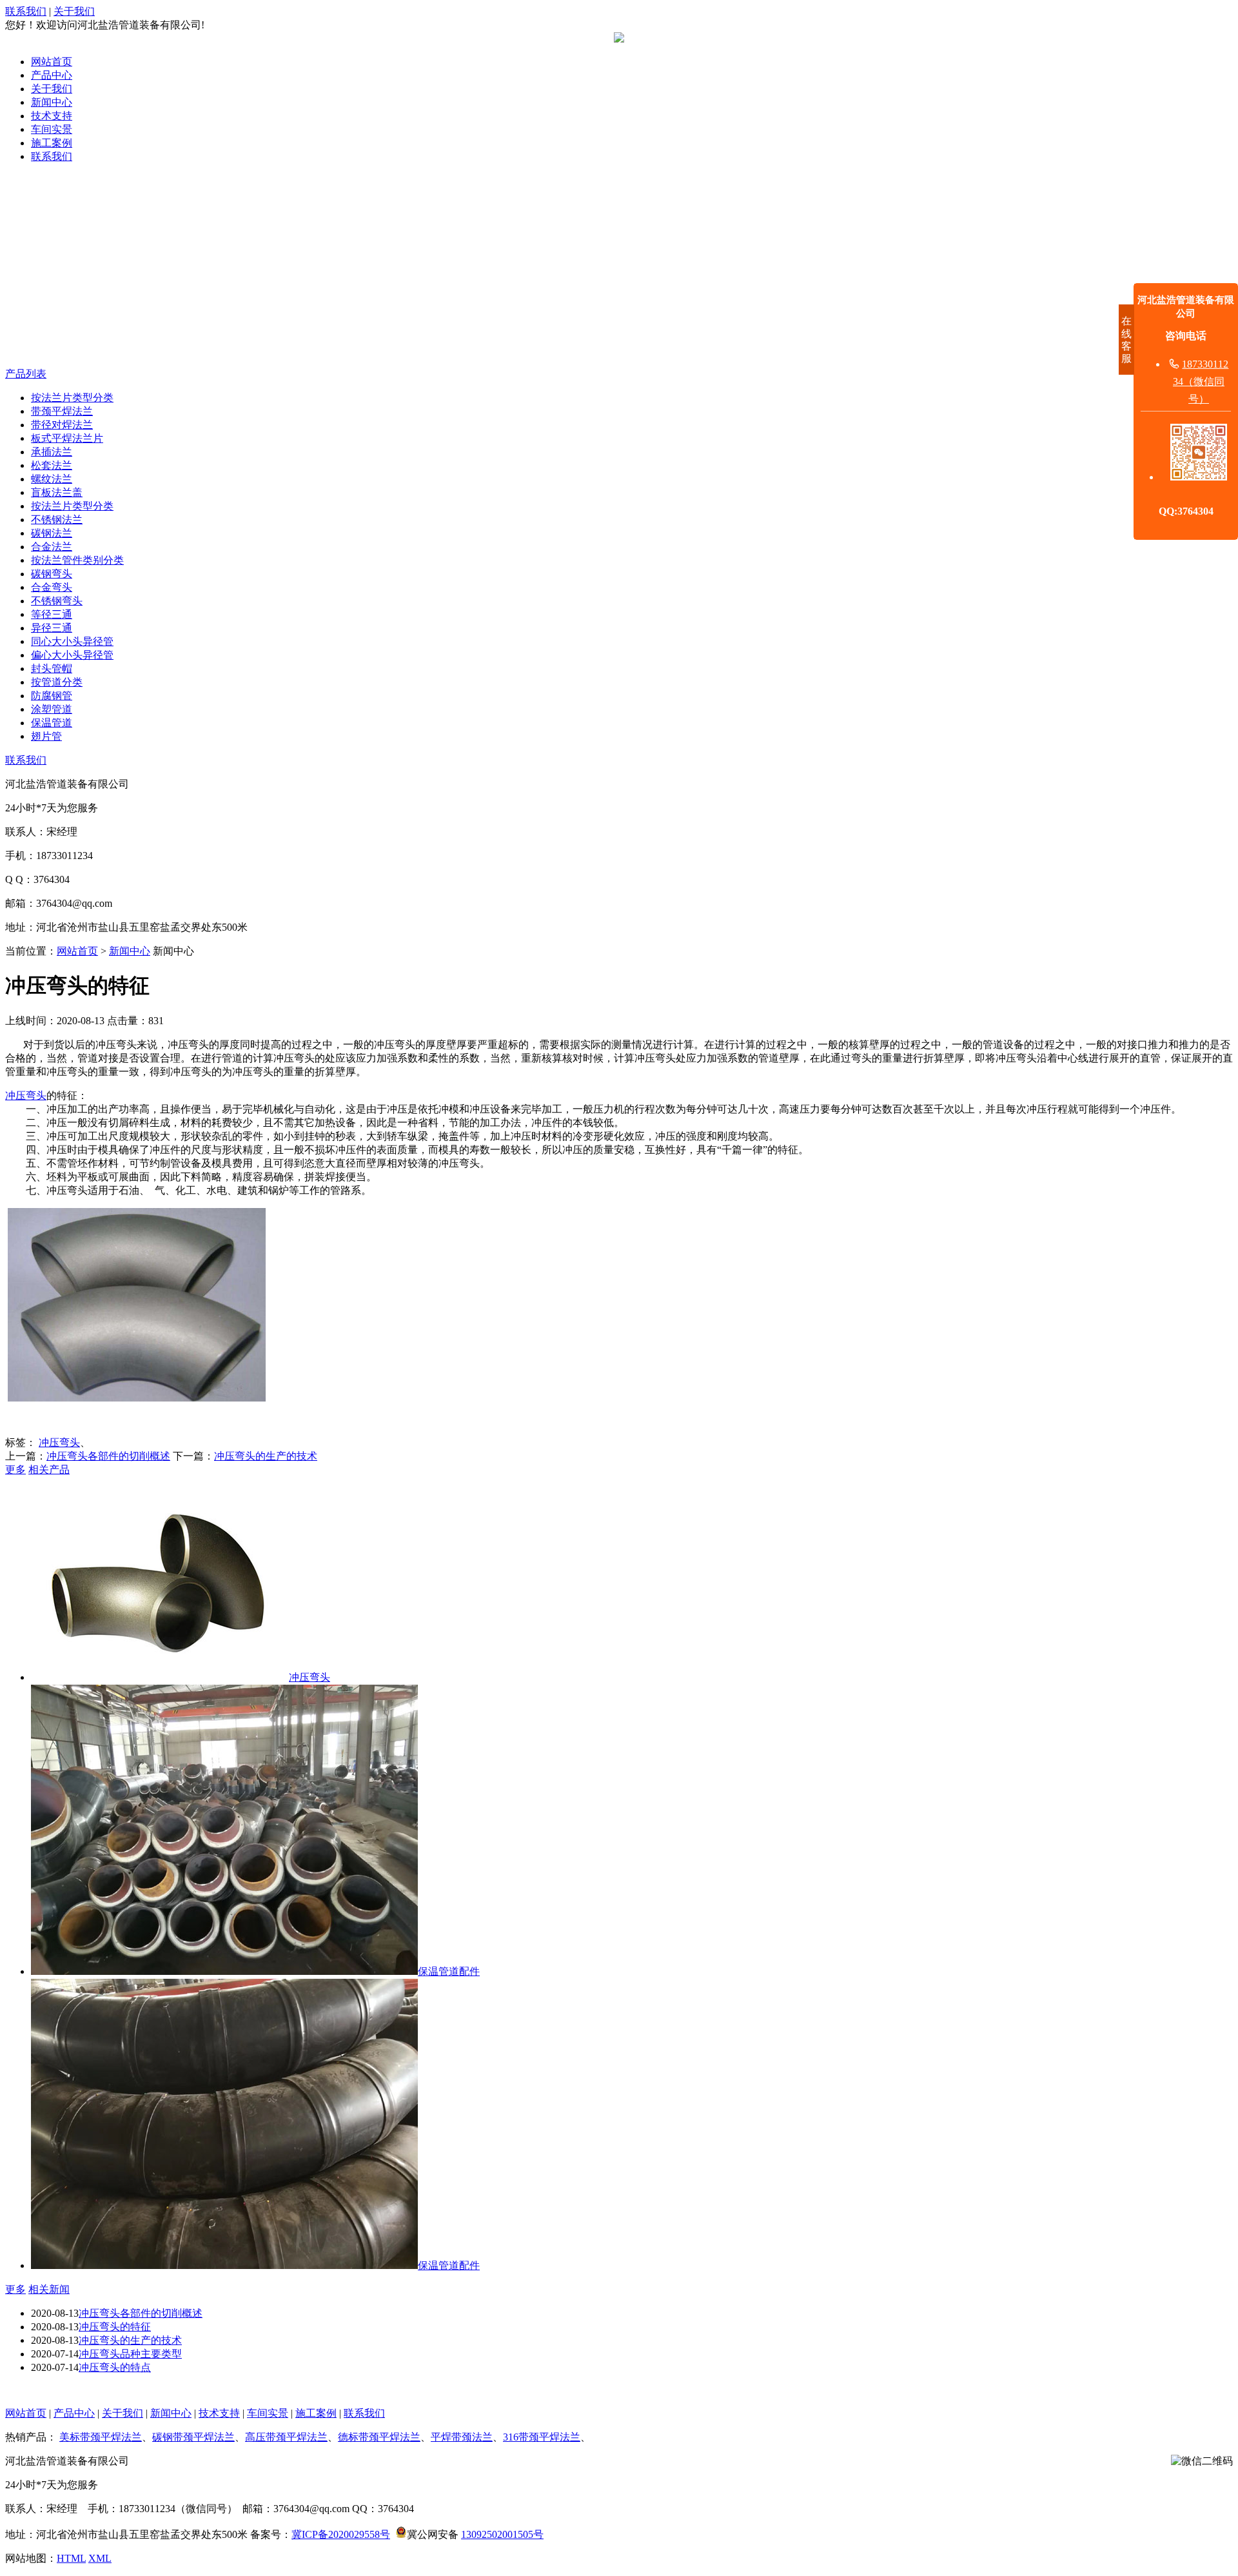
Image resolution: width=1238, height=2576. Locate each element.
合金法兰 (52, 547)
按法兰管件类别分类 (77, 560)
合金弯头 (52, 587)
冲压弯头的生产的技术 (266, 1456)
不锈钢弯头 (57, 601)
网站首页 (52, 62)
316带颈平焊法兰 (542, 2437)
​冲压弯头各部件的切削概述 (108, 1456)
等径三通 (52, 614)
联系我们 (26, 11)
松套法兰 (52, 465)
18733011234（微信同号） (1201, 381)
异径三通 (52, 628)
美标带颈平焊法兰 (101, 2437)
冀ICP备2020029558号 (341, 2534)
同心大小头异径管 (72, 641)
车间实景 (52, 129)
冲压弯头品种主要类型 (130, 2354)
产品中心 (52, 75)
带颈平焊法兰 (62, 411)
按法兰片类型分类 (72, 398)
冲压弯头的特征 (115, 2327)
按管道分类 (57, 682)
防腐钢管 (52, 696)
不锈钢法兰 (57, 520)
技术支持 (52, 116)
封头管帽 (52, 669)
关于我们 (74, 11)
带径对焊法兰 (62, 425)
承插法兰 (52, 452)
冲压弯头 (26, 1095)
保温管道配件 (449, 1971)
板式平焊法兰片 (67, 438)
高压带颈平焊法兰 (286, 2437)
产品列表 (26, 374)
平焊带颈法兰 (462, 2437)
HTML (71, 2558)
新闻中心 (52, 102)
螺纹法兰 (52, 479)
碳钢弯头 (52, 574)
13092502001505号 (502, 2534)
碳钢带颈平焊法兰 (193, 2437)
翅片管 (46, 736)
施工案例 (52, 143)
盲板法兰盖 (57, 492)
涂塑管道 (52, 709)
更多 (15, 1470)
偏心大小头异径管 (72, 655)
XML (100, 2558)
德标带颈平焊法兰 (379, 2437)
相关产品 (49, 1470)
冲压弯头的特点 (115, 2367)
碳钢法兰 (52, 533)
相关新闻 (49, 2289)
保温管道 (52, 723)
